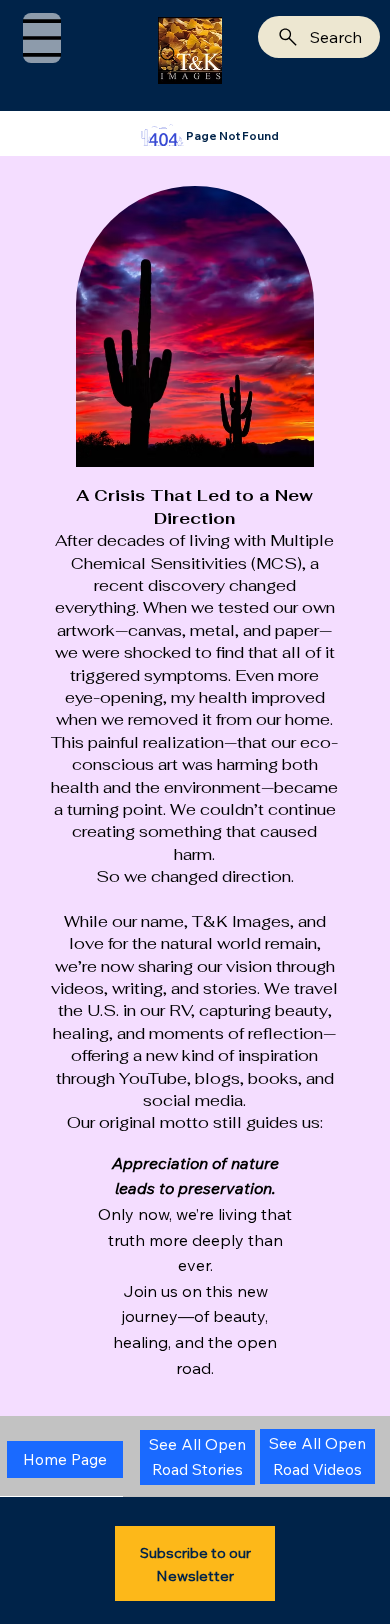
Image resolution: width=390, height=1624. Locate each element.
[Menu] (42, 38)
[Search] (169, 55)
